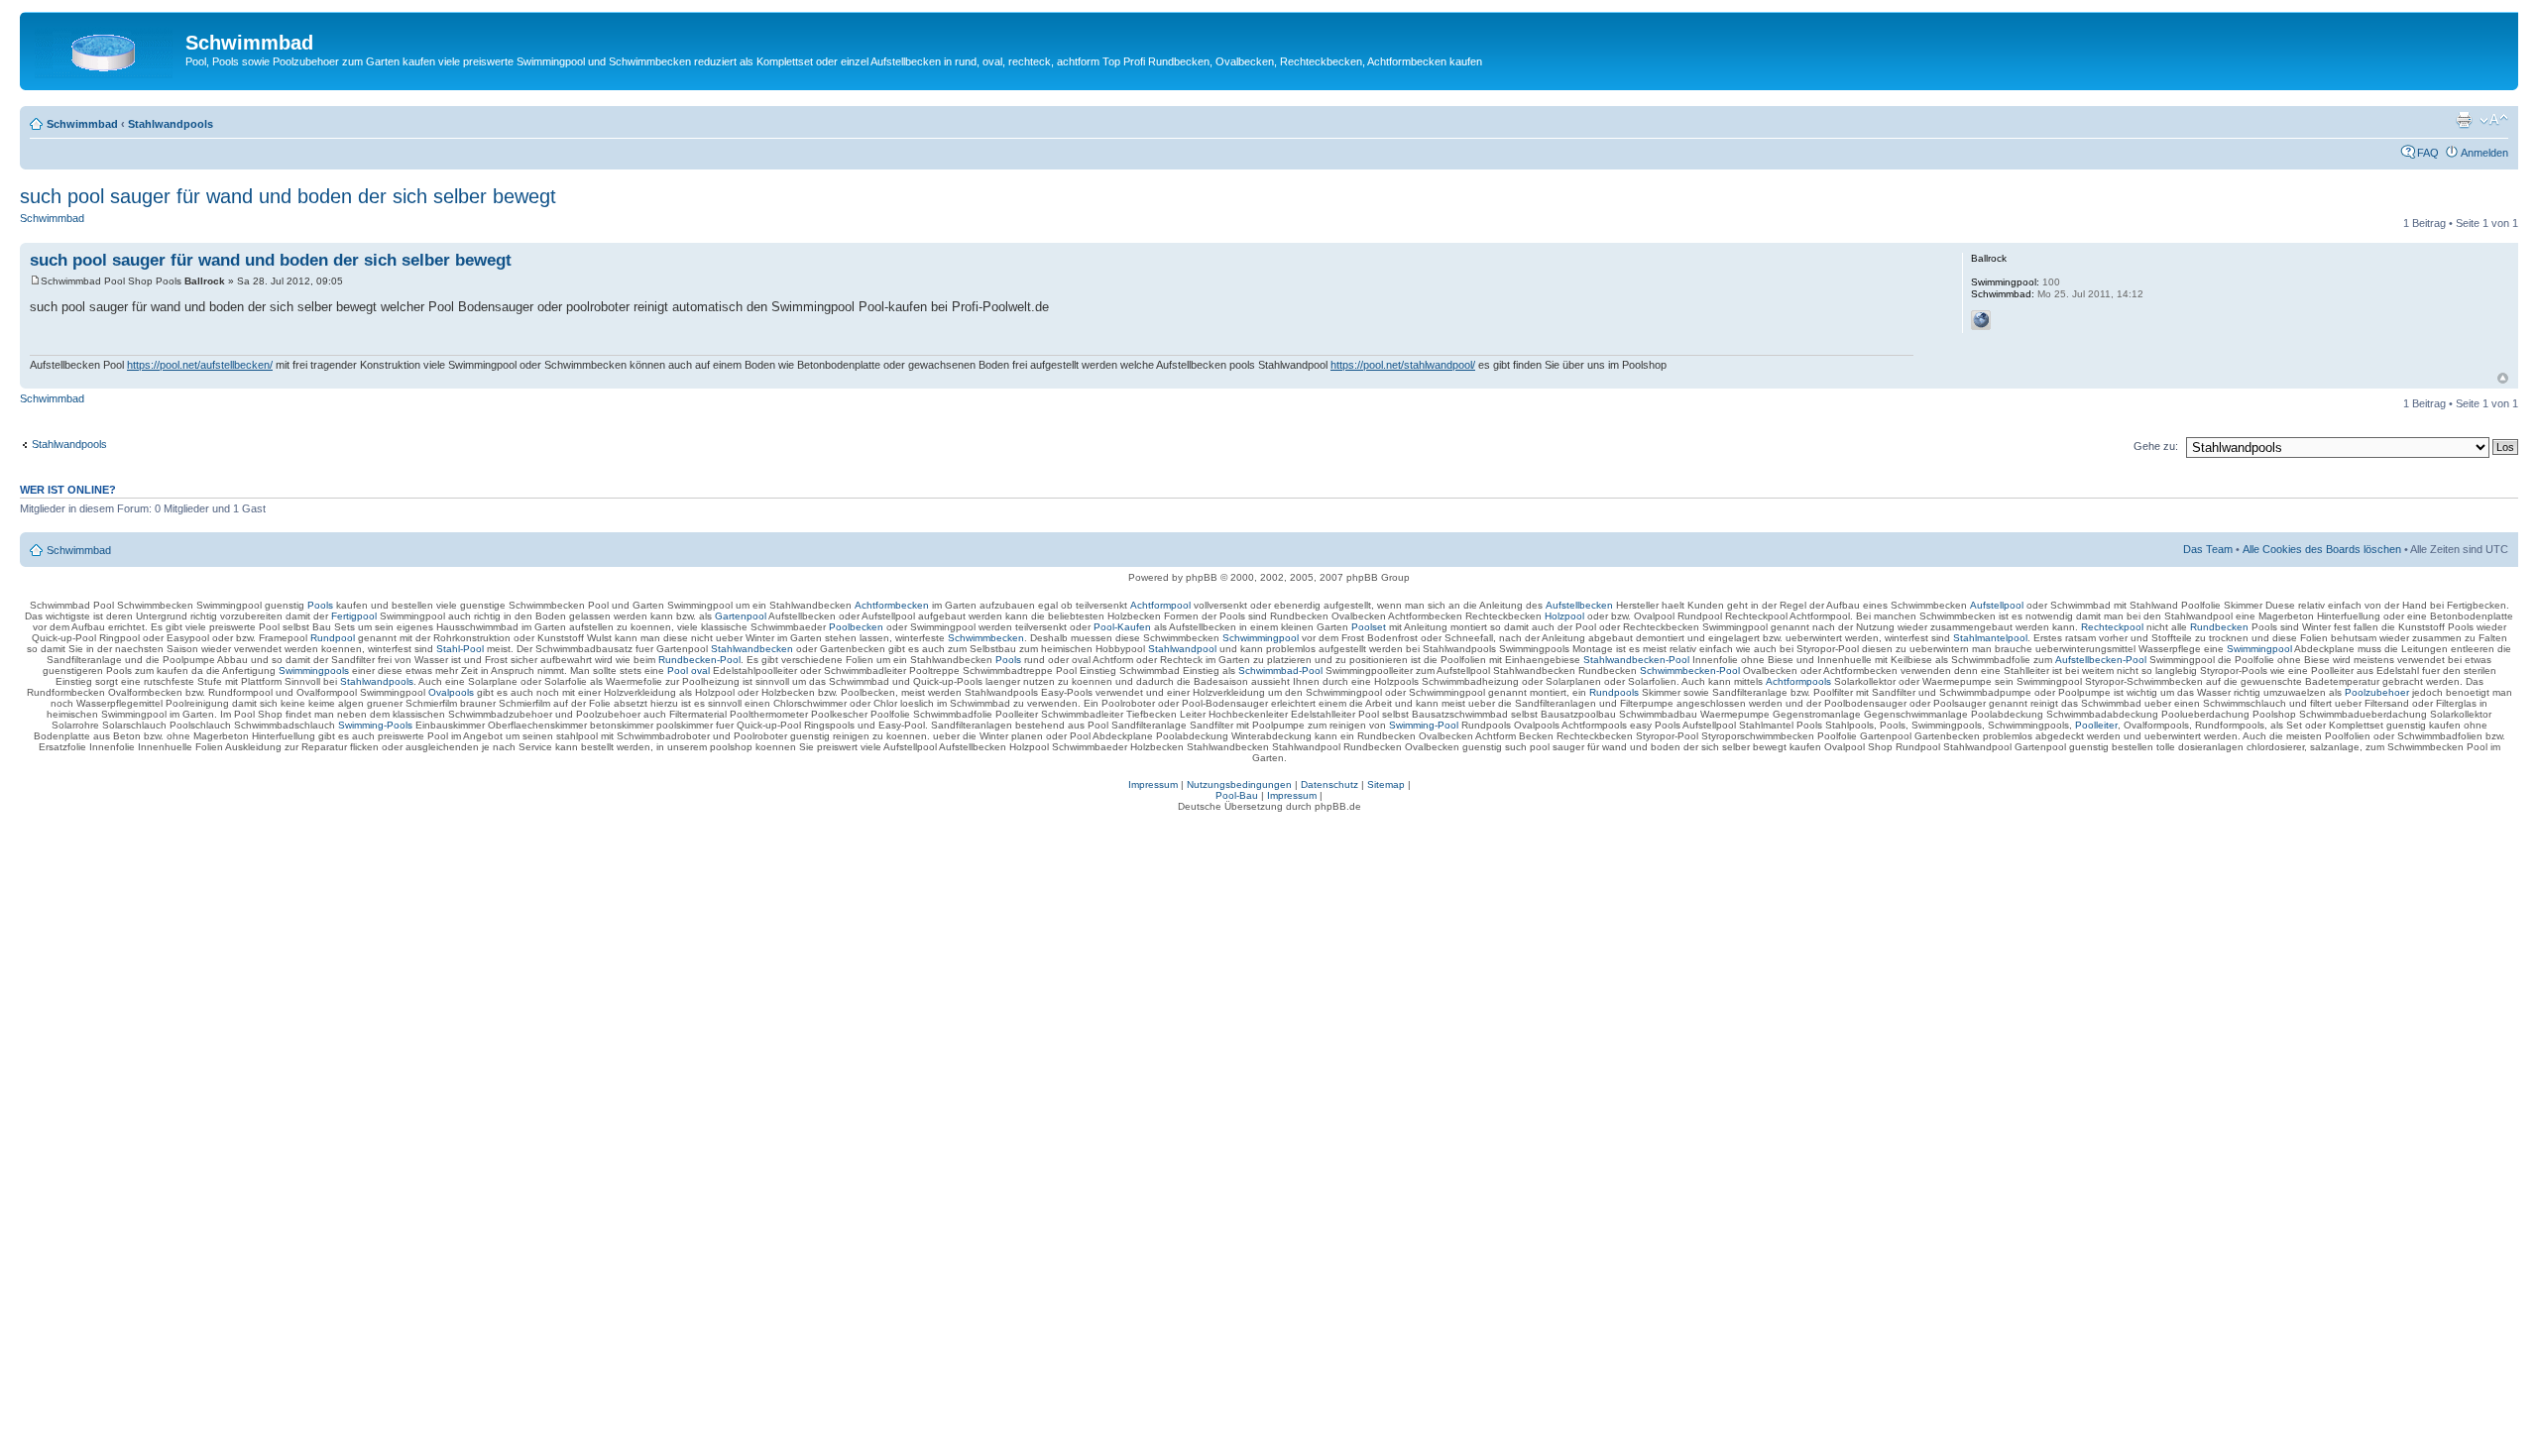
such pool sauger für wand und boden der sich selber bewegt (288, 196)
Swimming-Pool (1424, 725)
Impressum (1153, 784)
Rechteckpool (2112, 627)
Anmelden (2484, 153)
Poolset (1369, 627)
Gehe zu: (2156, 446)
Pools (320, 605)
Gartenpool (741, 616)
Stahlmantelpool (1990, 638)
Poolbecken (856, 627)
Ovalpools (451, 692)
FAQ (2428, 153)
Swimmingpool (2259, 649)
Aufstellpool (1997, 605)
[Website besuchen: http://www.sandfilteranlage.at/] (1981, 320)
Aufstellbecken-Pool (2101, 660)
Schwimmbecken (986, 638)
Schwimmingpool (1261, 638)
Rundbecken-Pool (699, 660)
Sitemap (1386, 784)
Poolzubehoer (2377, 692)
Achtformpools (1798, 681)
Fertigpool (354, 616)
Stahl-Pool (460, 649)
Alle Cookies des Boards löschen (2322, 549)
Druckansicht (2464, 120)
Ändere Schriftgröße (2494, 120)
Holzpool (1564, 616)
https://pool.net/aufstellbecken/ (200, 365)
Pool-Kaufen (1122, 627)
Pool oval (689, 671)
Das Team (2208, 549)
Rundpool (333, 638)
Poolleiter (2096, 725)
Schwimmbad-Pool (1280, 671)
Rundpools (1614, 692)
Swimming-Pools (375, 725)
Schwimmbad (82, 124)
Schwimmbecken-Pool (1690, 671)
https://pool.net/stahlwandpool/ (1403, 365)
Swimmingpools (314, 671)
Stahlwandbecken (752, 649)
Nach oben (2503, 378)
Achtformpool (1160, 605)
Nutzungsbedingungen (1239, 784)
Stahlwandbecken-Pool (1636, 660)
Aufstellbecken (1579, 605)
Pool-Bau (1237, 795)
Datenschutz (1329, 784)
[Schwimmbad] (105, 49)
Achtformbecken (892, 605)
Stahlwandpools (171, 124)
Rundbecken (2219, 627)
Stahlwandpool (1182, 649)
